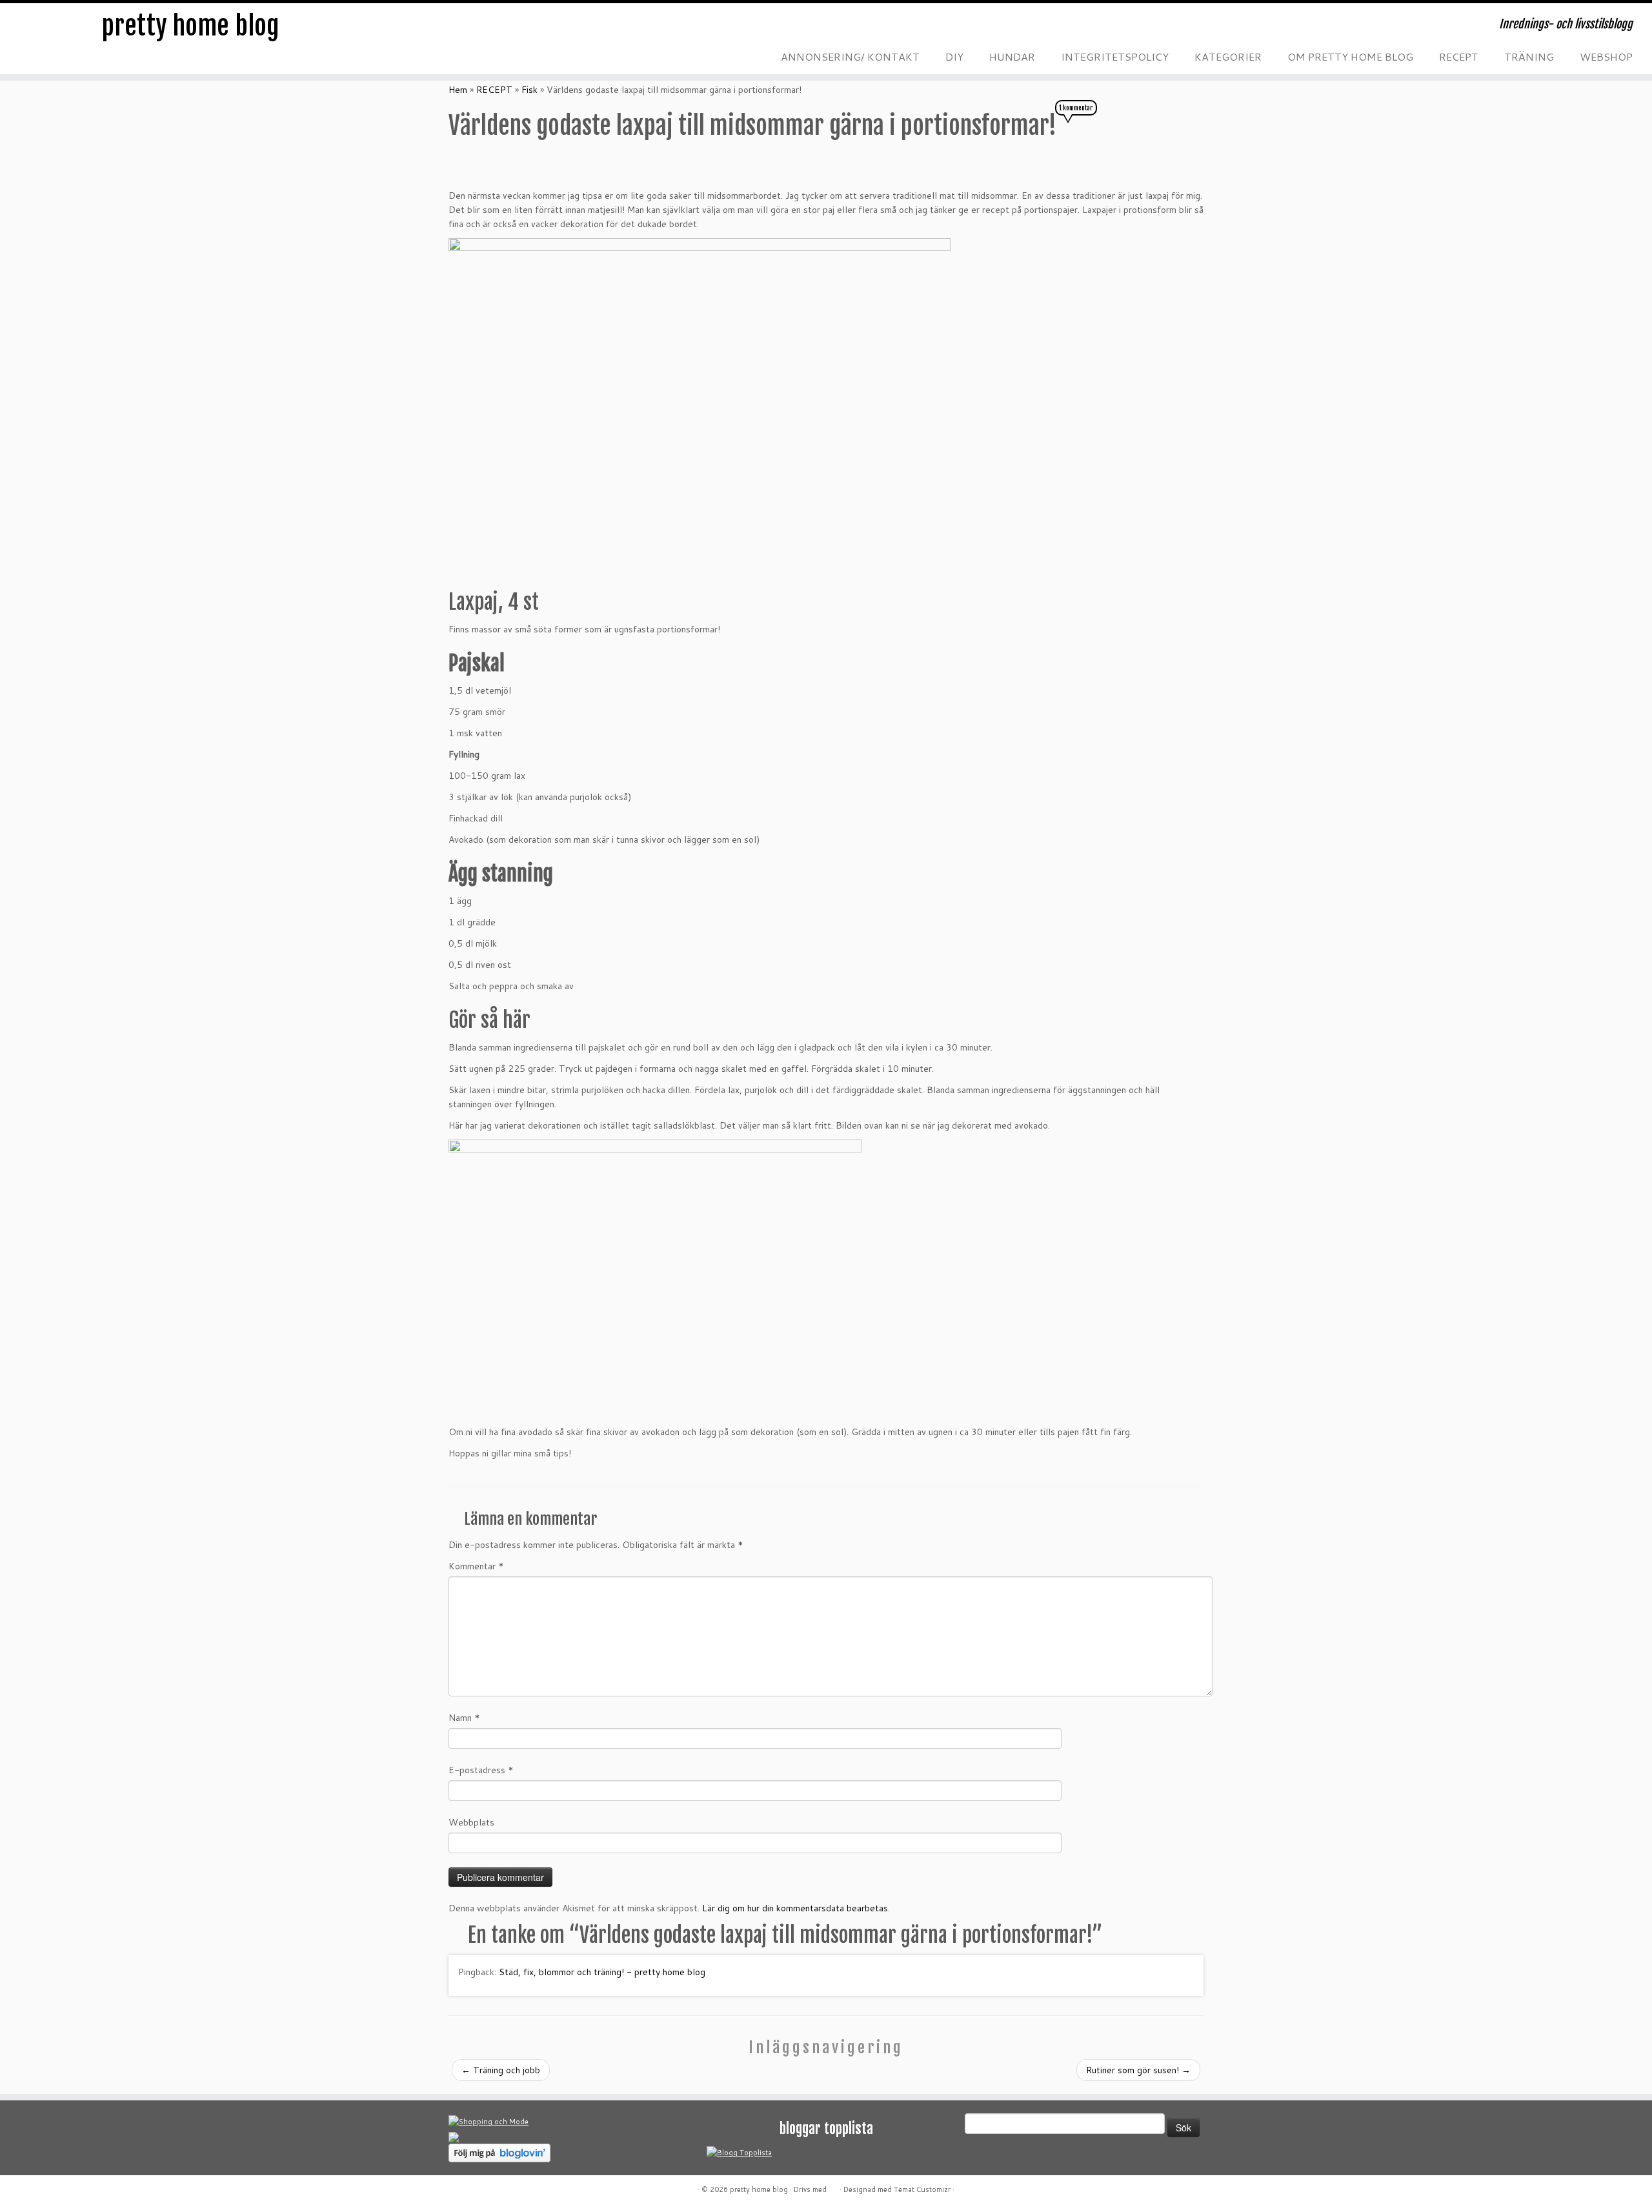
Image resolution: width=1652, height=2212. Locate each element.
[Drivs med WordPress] (833, 2187)
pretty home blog (190, 26)
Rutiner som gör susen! (1138, 2070)
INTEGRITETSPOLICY (1115, 56)
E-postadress (481, 1770)
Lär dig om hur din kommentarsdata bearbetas (795, 1908)
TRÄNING (1529, 56)
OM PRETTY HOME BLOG (1350, 56)
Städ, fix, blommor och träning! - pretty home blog (602, 1972)
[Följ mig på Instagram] (527, 29)
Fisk (529, 90)
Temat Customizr (922, 2189)
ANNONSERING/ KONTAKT (850, 56)
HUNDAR (1012, 56)
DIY (954, 56)
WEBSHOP (1606, 56)
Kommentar (476, 1566)
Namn (464, 1718)
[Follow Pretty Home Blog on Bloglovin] (499, 2152)
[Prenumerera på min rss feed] (449, 29)
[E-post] (475, 29)
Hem (458, 90)
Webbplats (471, 1822)
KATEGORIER (1228, 56)
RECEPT (1459, 56)
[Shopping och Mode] (489, 2121)
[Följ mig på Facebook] (501, 29)
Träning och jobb (501, 2070)
